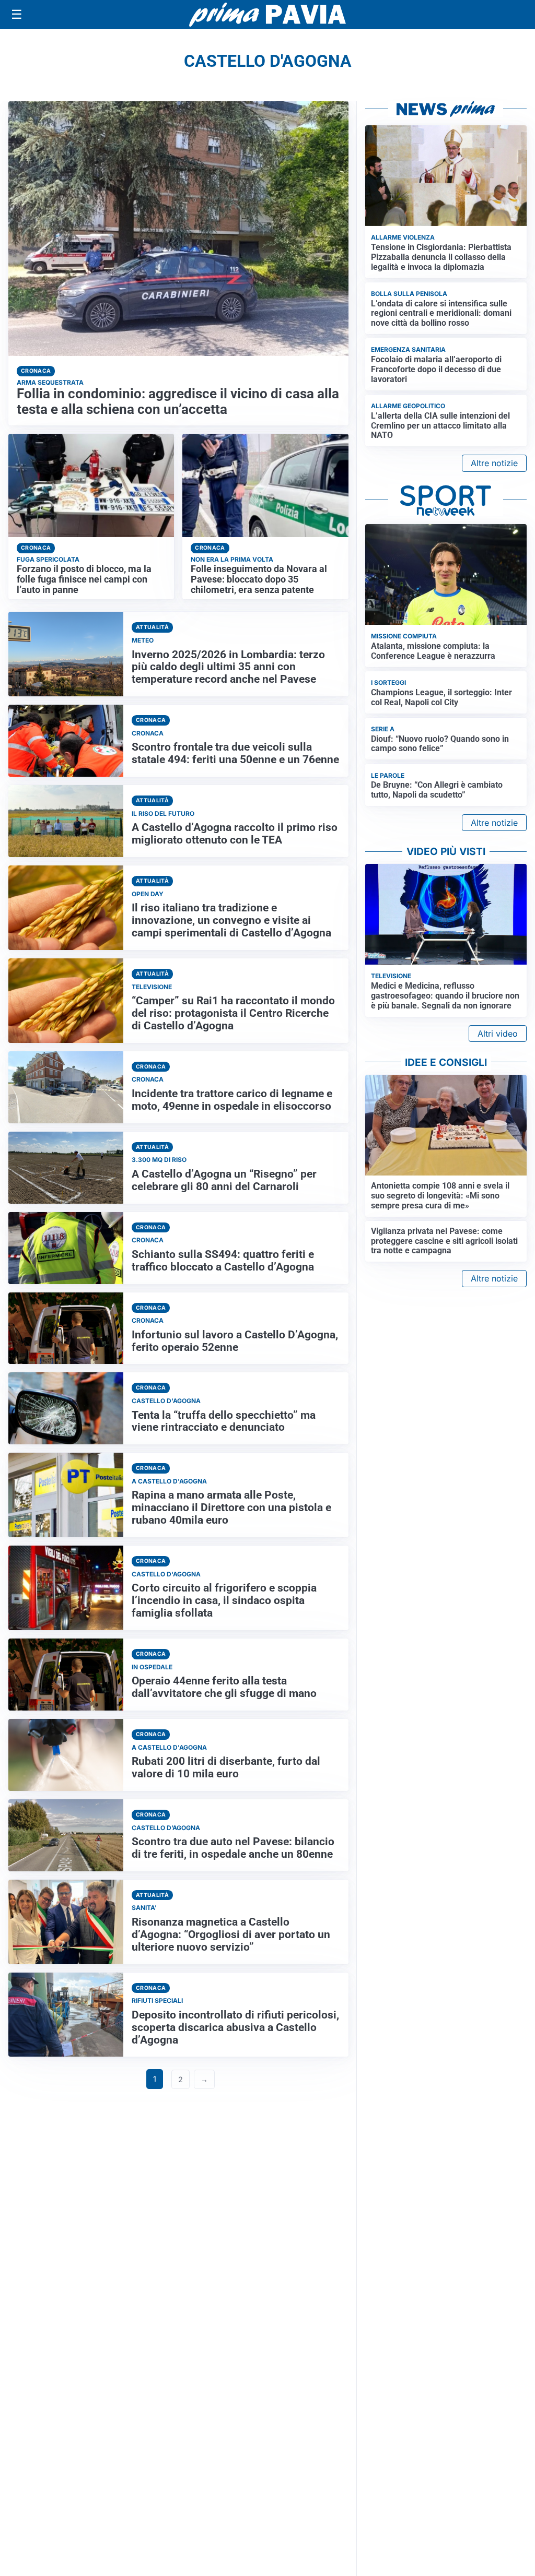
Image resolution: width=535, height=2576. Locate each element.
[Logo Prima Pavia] (267, 15)
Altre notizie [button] (494, 463)
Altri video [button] (498, 1034)
